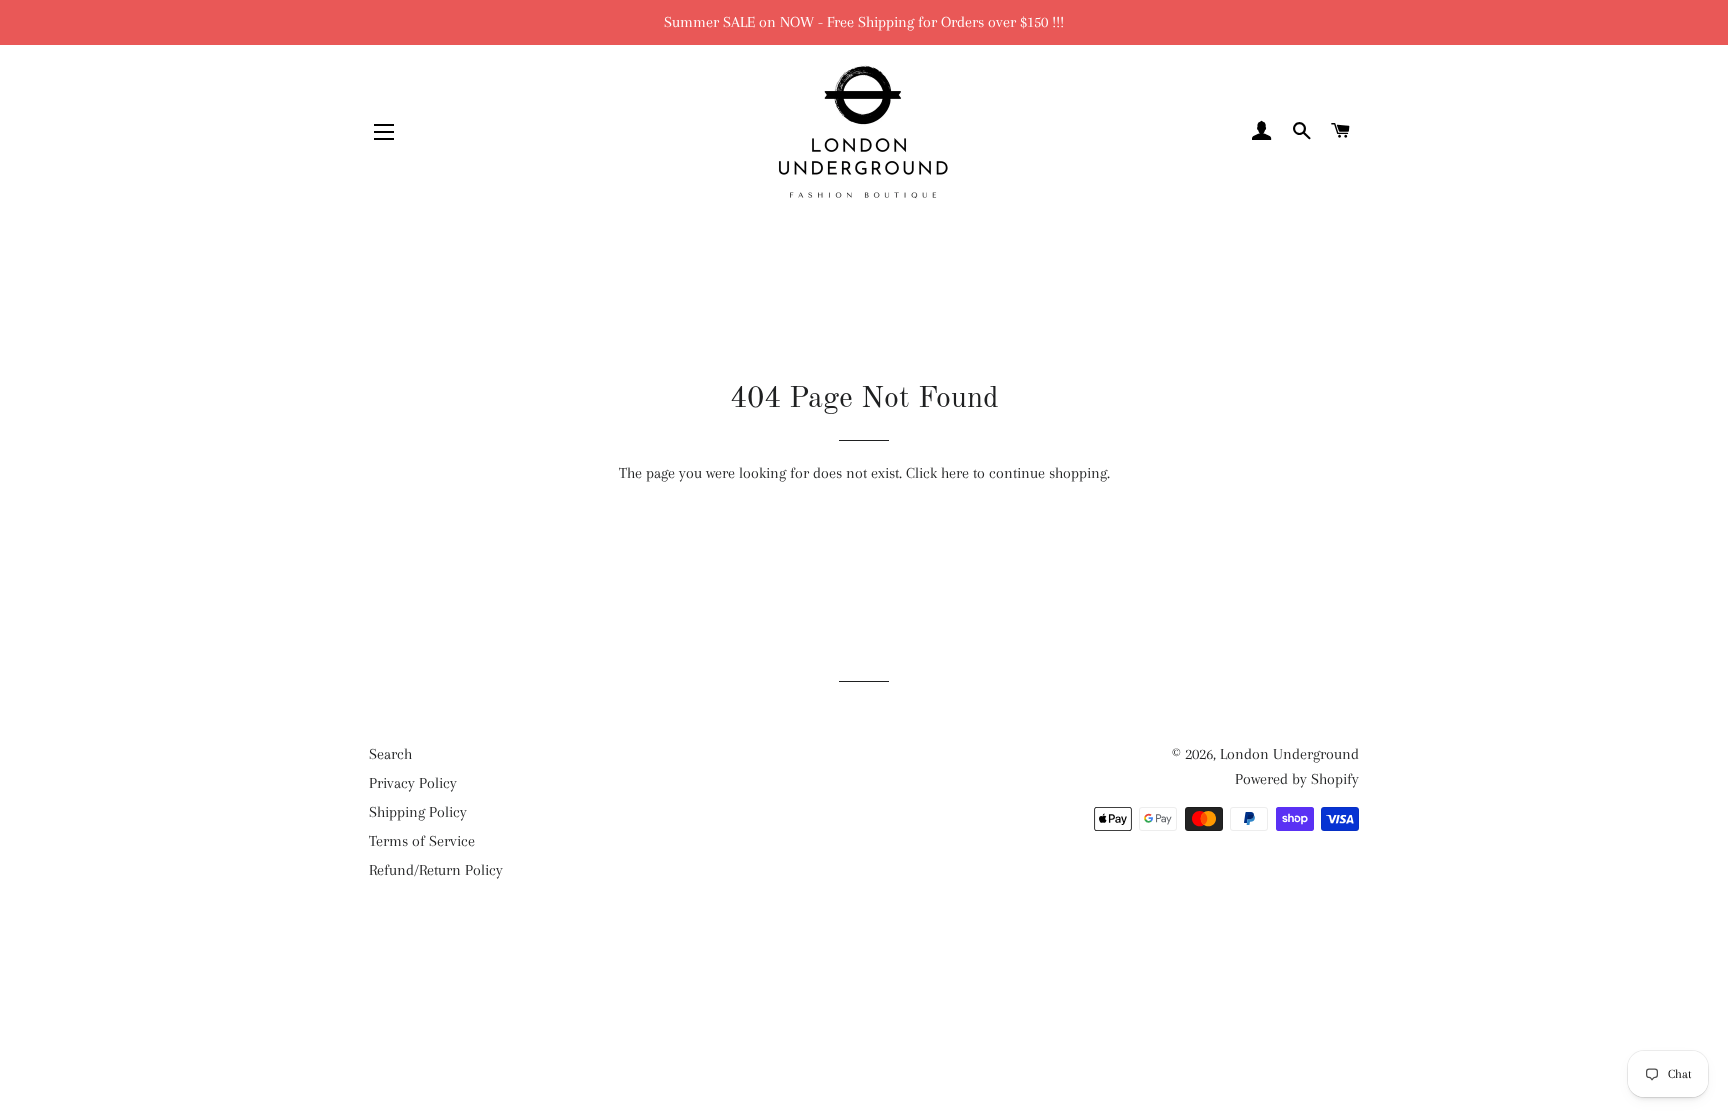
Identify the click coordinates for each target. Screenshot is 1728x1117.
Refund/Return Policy (436, 870)
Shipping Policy (418, 812)
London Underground (1289, 754)
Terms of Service (422, 841)
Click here (937, 473)
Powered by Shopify (1297, 779)
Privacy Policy (413, 783)
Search (390, 754)
